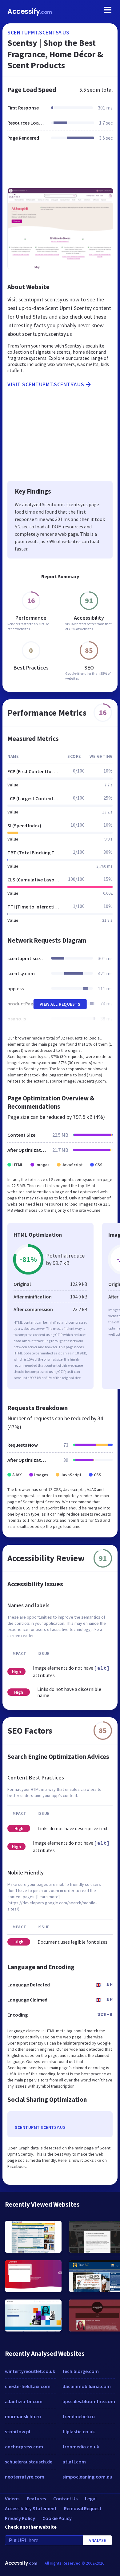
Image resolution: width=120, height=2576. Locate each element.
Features (36, 2498)
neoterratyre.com (25, 2477)
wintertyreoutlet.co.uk (30, 2371)
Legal (91, 2498)
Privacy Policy (20, 2518)
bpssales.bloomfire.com (89, 2401)
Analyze (97, 2540)
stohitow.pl (18, 2431)
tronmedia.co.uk (81, 2447)
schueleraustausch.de (29, 2462)
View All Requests (60, 1004)
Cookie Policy (57, 2518)
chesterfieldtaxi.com (28, 2386)
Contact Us (65, 2498)
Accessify (30, 12)
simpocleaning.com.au (87, 2477)
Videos (12, 2498)
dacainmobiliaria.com (87, 2386)
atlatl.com (74, 2462)
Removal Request (83, 2508)
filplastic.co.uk (79, 2431)
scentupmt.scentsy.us (38, 32)
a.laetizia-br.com (24, 2401)
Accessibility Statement (31, 2508)
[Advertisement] (60, 168)
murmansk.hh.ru (23, 2416)
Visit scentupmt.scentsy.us (46, 384)
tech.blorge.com (81, 2371)
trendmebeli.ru (79, 2416)
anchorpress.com (24, 2447)
